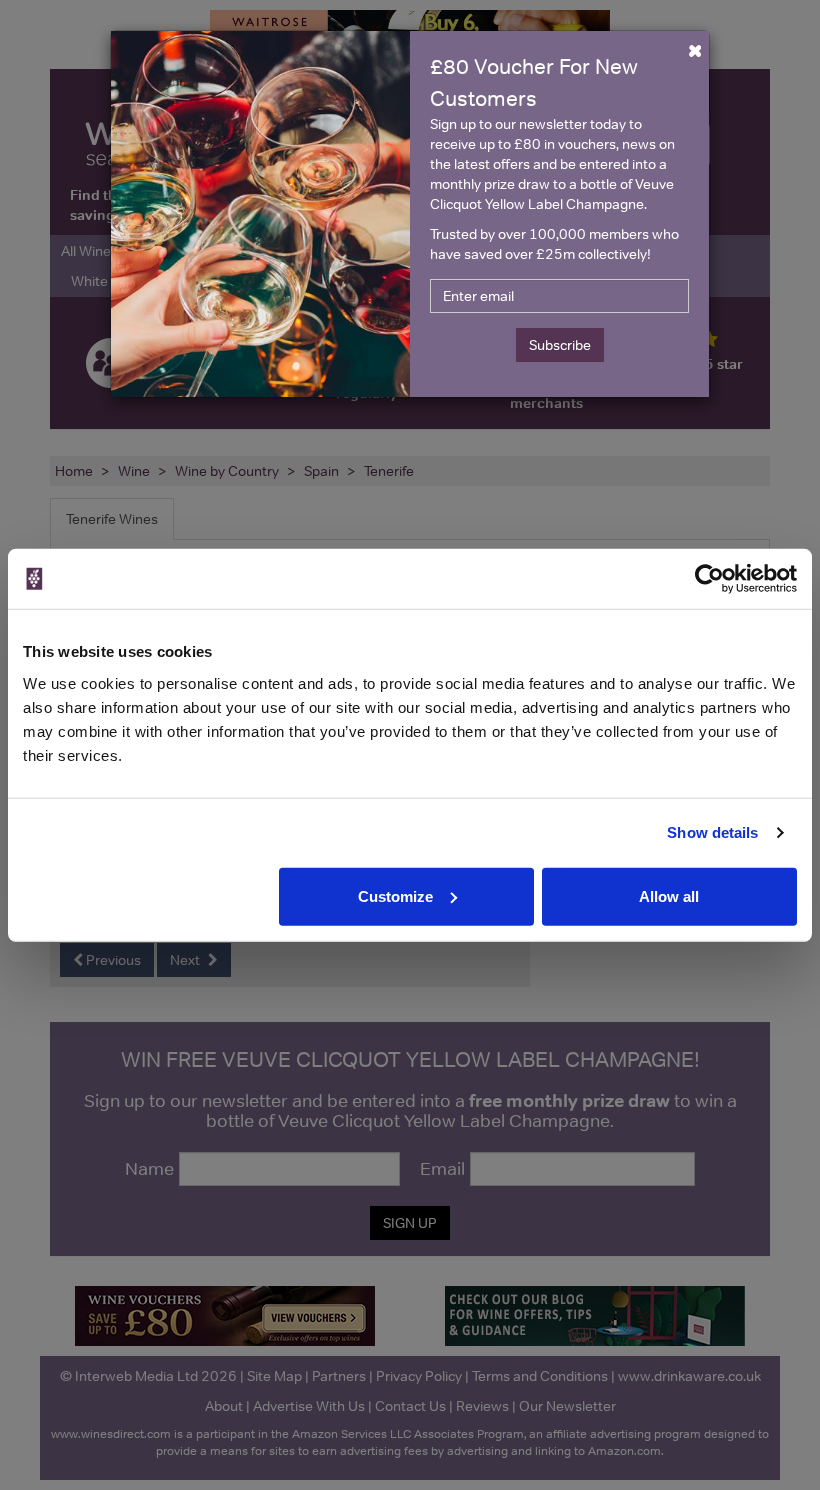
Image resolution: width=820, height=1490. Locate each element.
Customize (395, 895)
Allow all (669, 895)
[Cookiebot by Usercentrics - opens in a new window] (709, 579)
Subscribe (560, 345)
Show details (712, 832)
